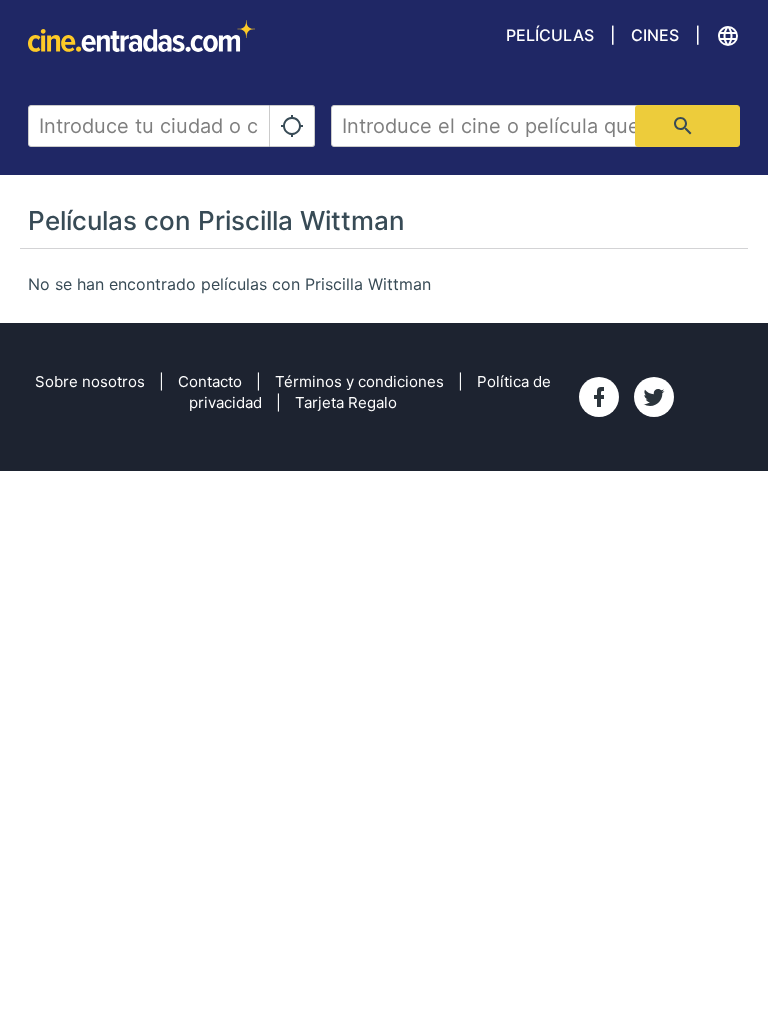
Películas (550, 35)
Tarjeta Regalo (346, 402)
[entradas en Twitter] (654, 397)
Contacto (210, 381)
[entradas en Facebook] (599, 397)
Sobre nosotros (90, 381)
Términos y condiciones (359, 381)
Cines (655, 35)
